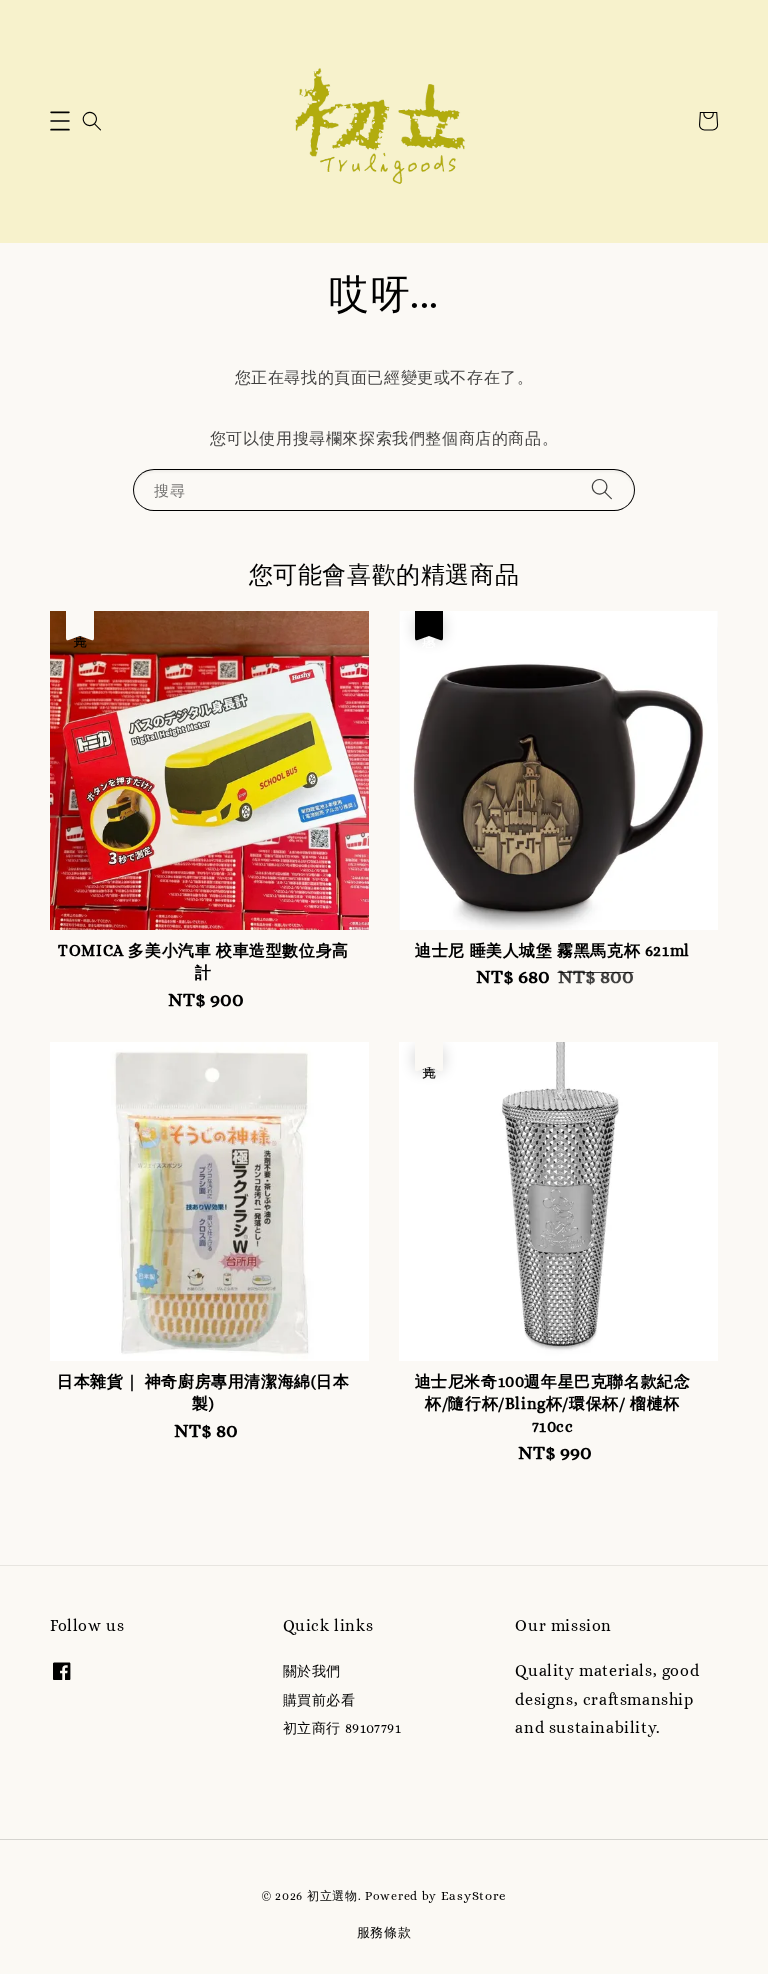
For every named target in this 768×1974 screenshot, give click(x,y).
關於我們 (312, 1671)
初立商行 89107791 (342, 1728)
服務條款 (384, 1932)
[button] (60, 121)
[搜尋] (602, 489)
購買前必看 (319, 1700)
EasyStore (474, 1895)
